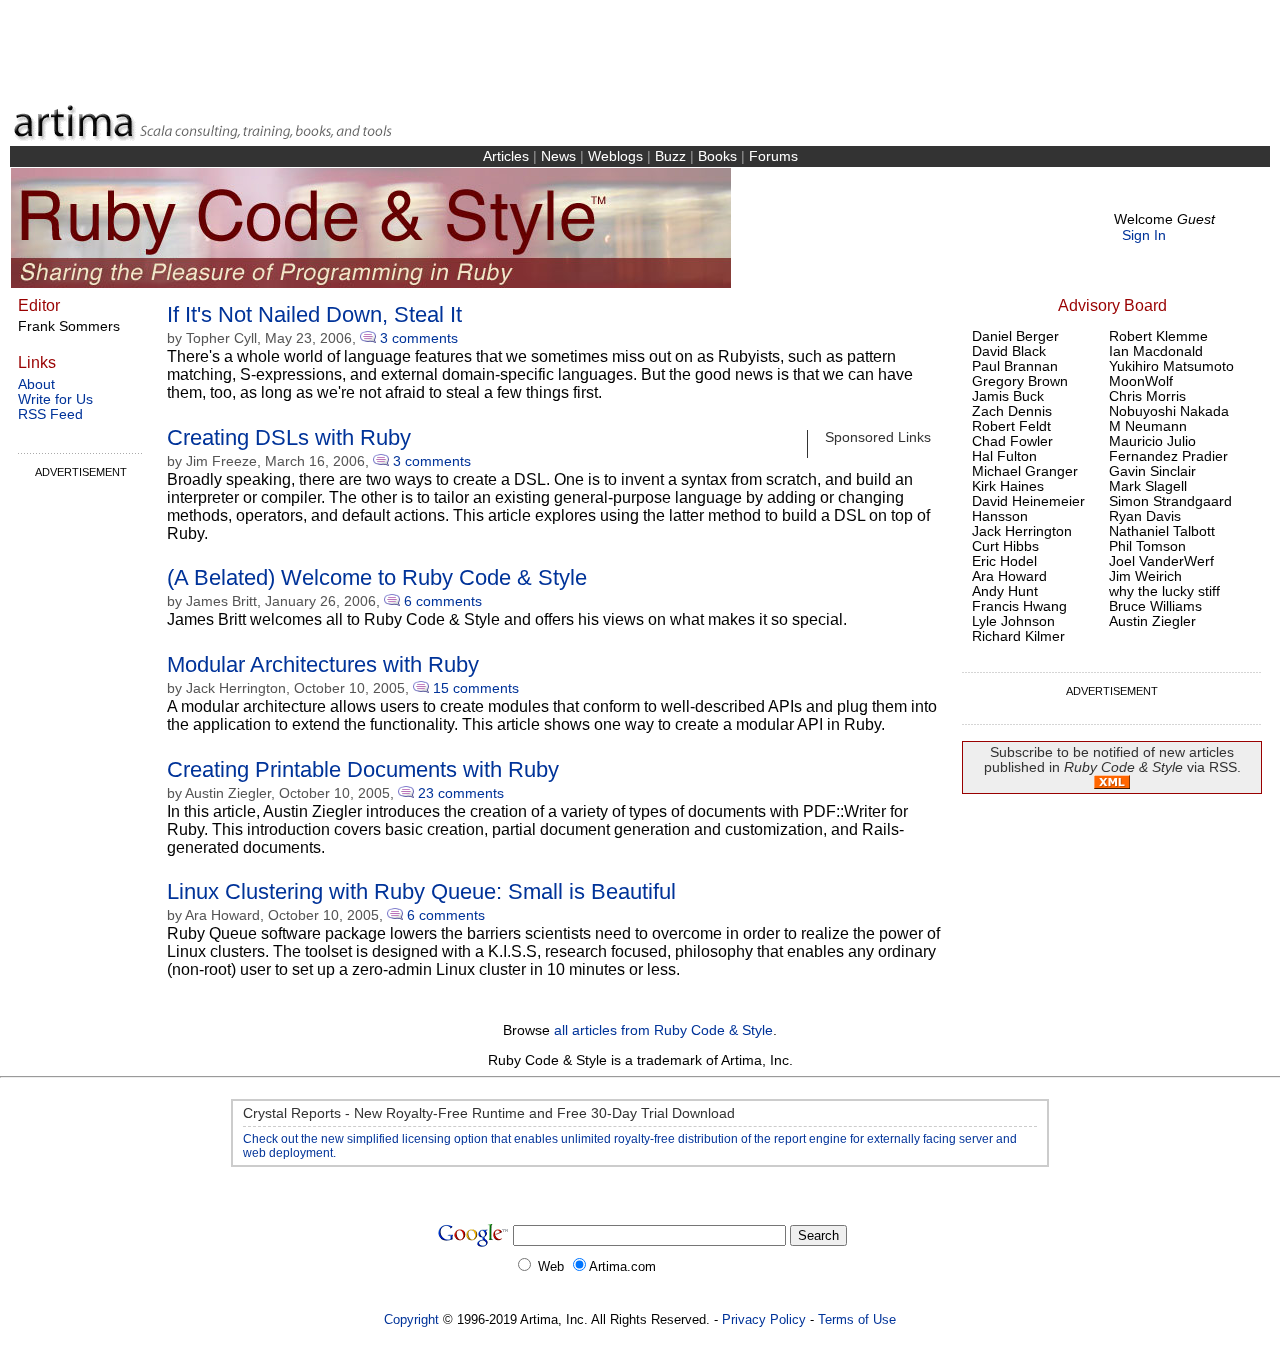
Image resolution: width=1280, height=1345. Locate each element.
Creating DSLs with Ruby (289, 437)
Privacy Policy (764, 1319)
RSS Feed (50, 414)
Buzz (670, 156)
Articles (506, 156)
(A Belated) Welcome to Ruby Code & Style (377, 577)
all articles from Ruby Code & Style (663, 1030)
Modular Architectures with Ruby (323, 664)
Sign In (1144, 235)
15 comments (476, 688)
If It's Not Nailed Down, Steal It (314, 314)
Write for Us (55, 399)
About (36, 384)
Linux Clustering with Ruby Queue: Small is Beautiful (421, 891)
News (558, 156)
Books (717, 156)
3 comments (419, 338)
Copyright (411, 1319)
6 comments (443, 601)
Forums (773, 156)
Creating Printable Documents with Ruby (363, 769)
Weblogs (615, 156)
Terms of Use (857, 1319)
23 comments (461, 793)
